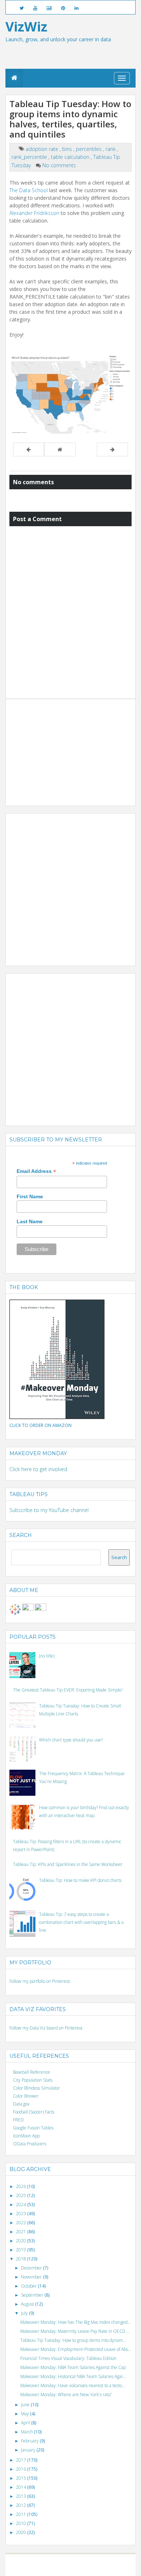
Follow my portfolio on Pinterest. (40, 1981)
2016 (22, 2469)
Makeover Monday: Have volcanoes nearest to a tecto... (73, 2385)
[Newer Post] (29, 449)
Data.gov (21, 2104)
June (26, 2405)
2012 (22, 2505)
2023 (22, 2214)
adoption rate (43, 149)
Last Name (30, 1221)
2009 (22, 2532)
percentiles (89, 149)
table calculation (71, 157)
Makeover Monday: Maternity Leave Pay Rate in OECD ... (75, 2331)
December (32, 2268)
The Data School (29, 190)
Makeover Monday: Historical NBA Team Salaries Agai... (73, 2376)
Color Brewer (26, 2096)
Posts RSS (75, 2568)
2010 (22, 2523)
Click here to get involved (38, 1469)
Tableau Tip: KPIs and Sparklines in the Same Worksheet (68, 1864)
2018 (22, 2259)
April (26, 2423)
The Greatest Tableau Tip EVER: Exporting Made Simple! (68, 1690)
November (32, 2277)
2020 (22, 2241)
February (30, 2441)
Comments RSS (99, 2568)
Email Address (36, 1171)
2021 (22, 2232)
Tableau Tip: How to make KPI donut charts (80, 1880)
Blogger (74, 2562)
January (29, 2450)
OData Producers (30, 2144)
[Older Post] (112, 449)
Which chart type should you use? (71, 1740)
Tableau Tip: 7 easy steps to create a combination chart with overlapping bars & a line (81, 1922)
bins (68, 149)
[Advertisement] (64, 748)
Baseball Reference (32, 2072)
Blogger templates (101, 2562)
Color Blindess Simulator (37, 2088)
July (25, 2313)
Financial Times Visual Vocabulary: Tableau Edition (68, 2358)
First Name (30, 1196)
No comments (59, 165)
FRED (18, 2120)
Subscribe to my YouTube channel (49, 1510)
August (28, 2304)
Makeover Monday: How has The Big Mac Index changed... (76, 2322)
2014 (22, 2487)
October (29, 2286)
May (25, 2414)
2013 (22, 2496)
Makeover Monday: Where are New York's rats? (66, 2395)
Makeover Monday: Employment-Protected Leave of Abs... (76, 2349)
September (33, 2295)
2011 (22, 2514)
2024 (22, 2205)
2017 (22, 2460)
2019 (22, 2250)
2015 (22, 2478)
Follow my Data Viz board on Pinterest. (46, 2028)
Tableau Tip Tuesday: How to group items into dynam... (73, 2340)
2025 (22, 2195)
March (27, 2432)
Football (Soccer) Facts (34, 2112)
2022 (22, 2223)
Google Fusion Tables (33, 2128)
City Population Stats (33, 2080)
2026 (22, 2186)
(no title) (47, 1656)
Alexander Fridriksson (34, 213)
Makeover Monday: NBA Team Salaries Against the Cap (73, 2367)
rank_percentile (30, 157)
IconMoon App (26, 2136)
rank (111, 149)
